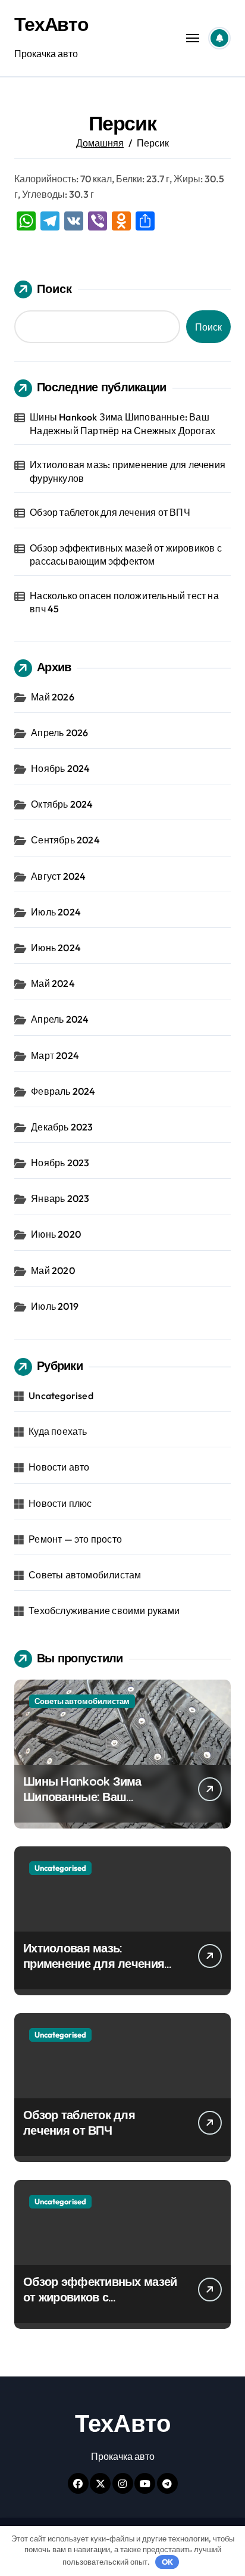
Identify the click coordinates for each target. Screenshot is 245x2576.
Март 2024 (55, 1055)
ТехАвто (51, 24)
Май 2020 (53, 1270)
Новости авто (59, 1467)
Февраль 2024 (63, 1091)
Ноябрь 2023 (60, 1163)
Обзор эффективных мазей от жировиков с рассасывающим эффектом (126, 555)
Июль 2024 (56, 912)
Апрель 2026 (59, 733)
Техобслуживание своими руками (104, 1611)
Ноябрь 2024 (60, 768)
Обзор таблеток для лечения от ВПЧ (110, 512)
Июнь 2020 (56, 1234)
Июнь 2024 (56, 948)
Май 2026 (53, 697)
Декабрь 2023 (62, 1127)
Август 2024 (58, 876)
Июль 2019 (55, 1306)
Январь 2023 (60, 1198)
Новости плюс (60, 1503)
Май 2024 (53, 983)
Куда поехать (58, 1431)
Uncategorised (61, 1396)
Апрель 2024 (60, 1019)
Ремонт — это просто (75, 1539)
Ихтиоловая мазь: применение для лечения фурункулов (128, 471)
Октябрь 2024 (62, 804)
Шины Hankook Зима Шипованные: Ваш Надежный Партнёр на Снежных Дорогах (122, 423)
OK (167, 2562)
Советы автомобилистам (85, 1575)
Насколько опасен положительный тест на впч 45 (124, 602)
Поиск (54, 289)
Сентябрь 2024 (65, 840)
